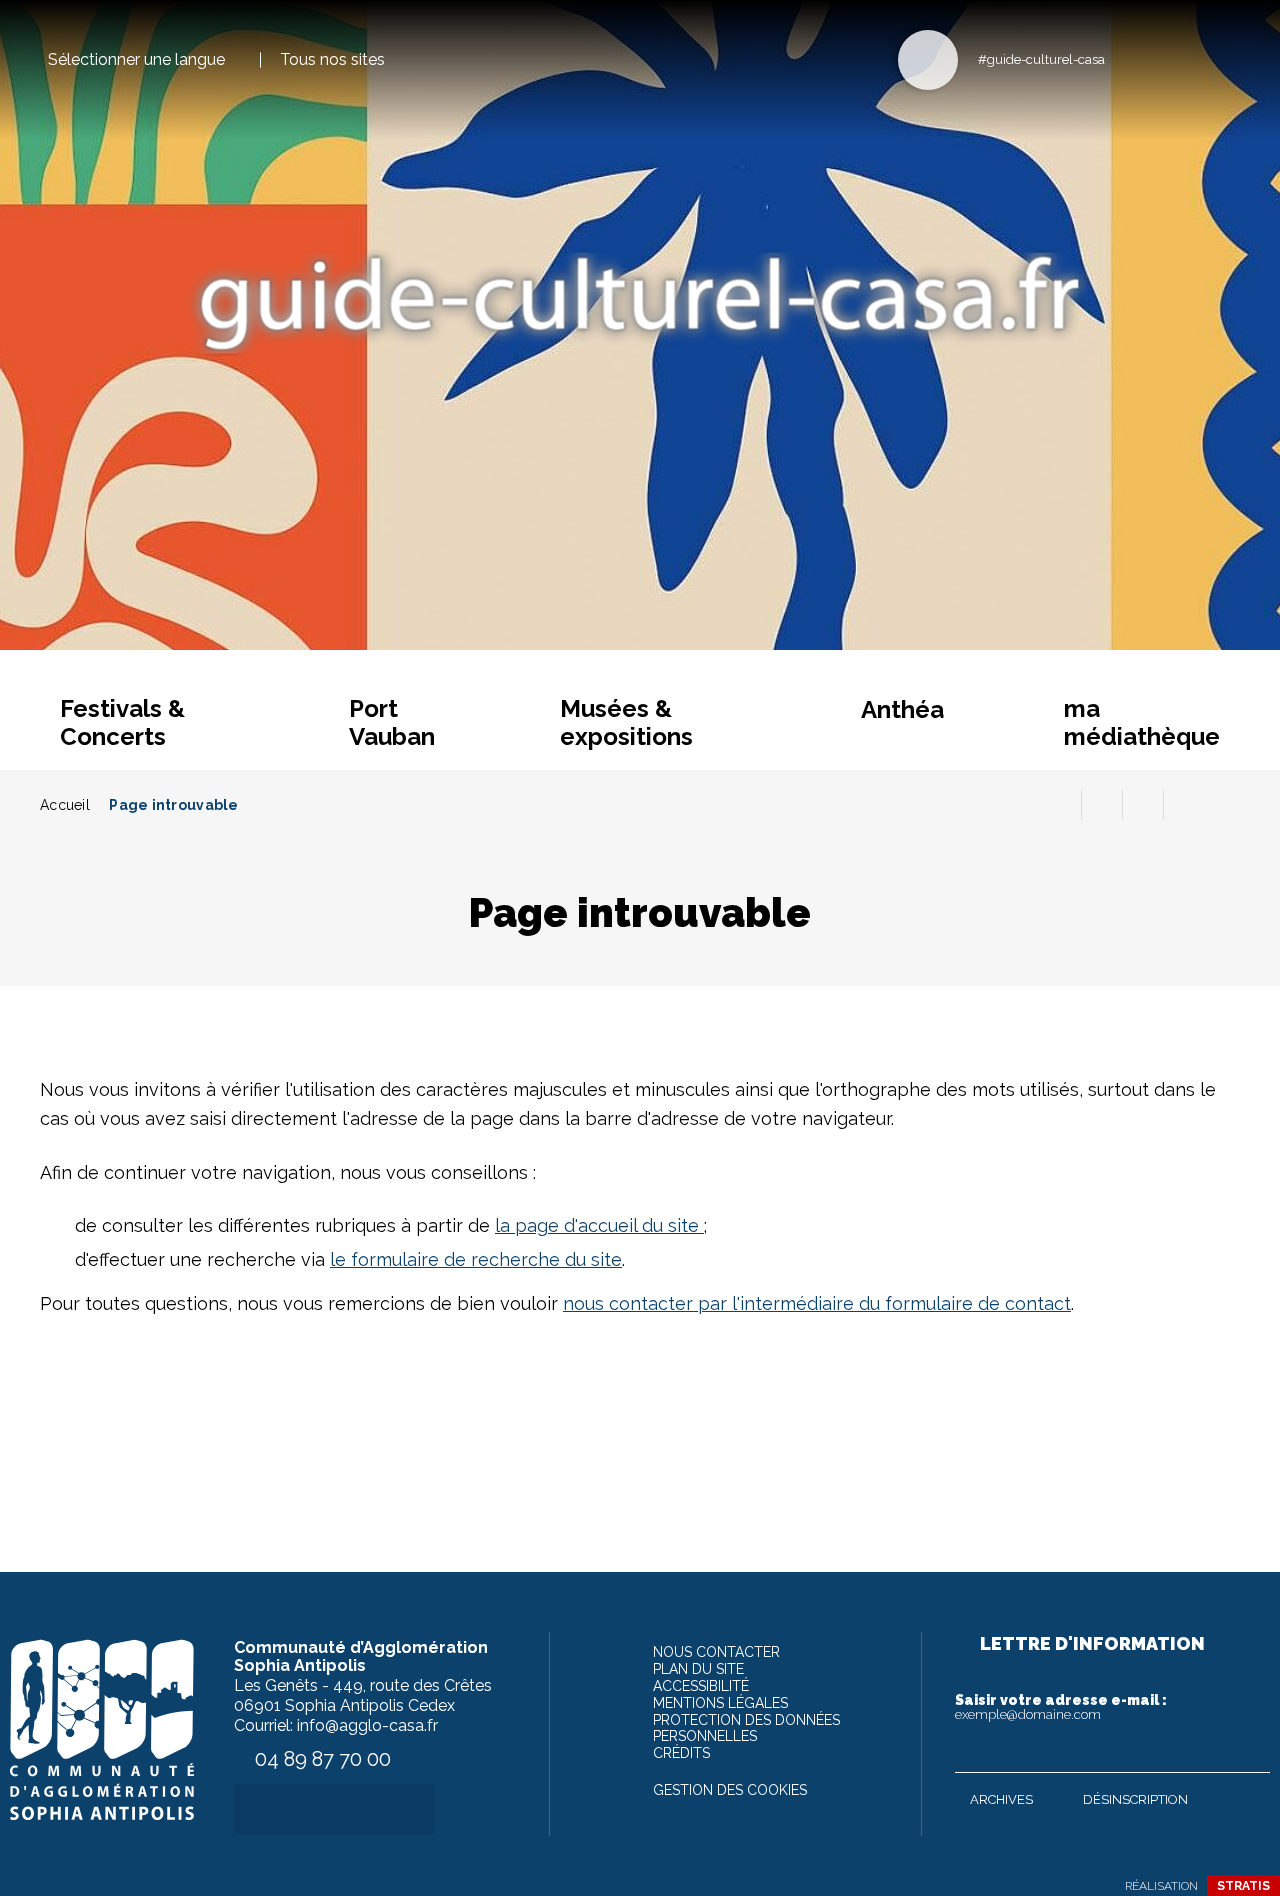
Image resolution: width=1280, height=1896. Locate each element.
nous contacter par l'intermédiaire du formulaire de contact (817, 1303)
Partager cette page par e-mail (1143, 805)
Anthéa (902, 709)
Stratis (1243, 1886)
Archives (1001, 1799)
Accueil (65, 805)
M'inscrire (1250, 1753)
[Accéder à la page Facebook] (1126, 58)
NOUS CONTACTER (716, 1652)
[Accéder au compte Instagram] (1225, 58)
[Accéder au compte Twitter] (1159, 58)
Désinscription (1135, 1799)
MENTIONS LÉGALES (720, 1703)
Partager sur (1184, 805)
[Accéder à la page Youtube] (1192, 58)
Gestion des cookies (730, 1790)
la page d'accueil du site (599, 1225)
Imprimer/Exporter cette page (1061, 805)
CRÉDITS (681, 1753)
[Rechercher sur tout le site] (928, 60)
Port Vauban (392, 722)
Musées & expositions (626, 722)
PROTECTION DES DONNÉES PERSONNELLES (746, 1728)
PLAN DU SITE (698, 1669)
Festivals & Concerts (122, 722)
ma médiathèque (1142, 722)
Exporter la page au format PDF (1102, 805)
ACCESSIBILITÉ (701, 1686)
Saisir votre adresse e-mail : (1061, 1707)
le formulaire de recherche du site (476, 1259)
